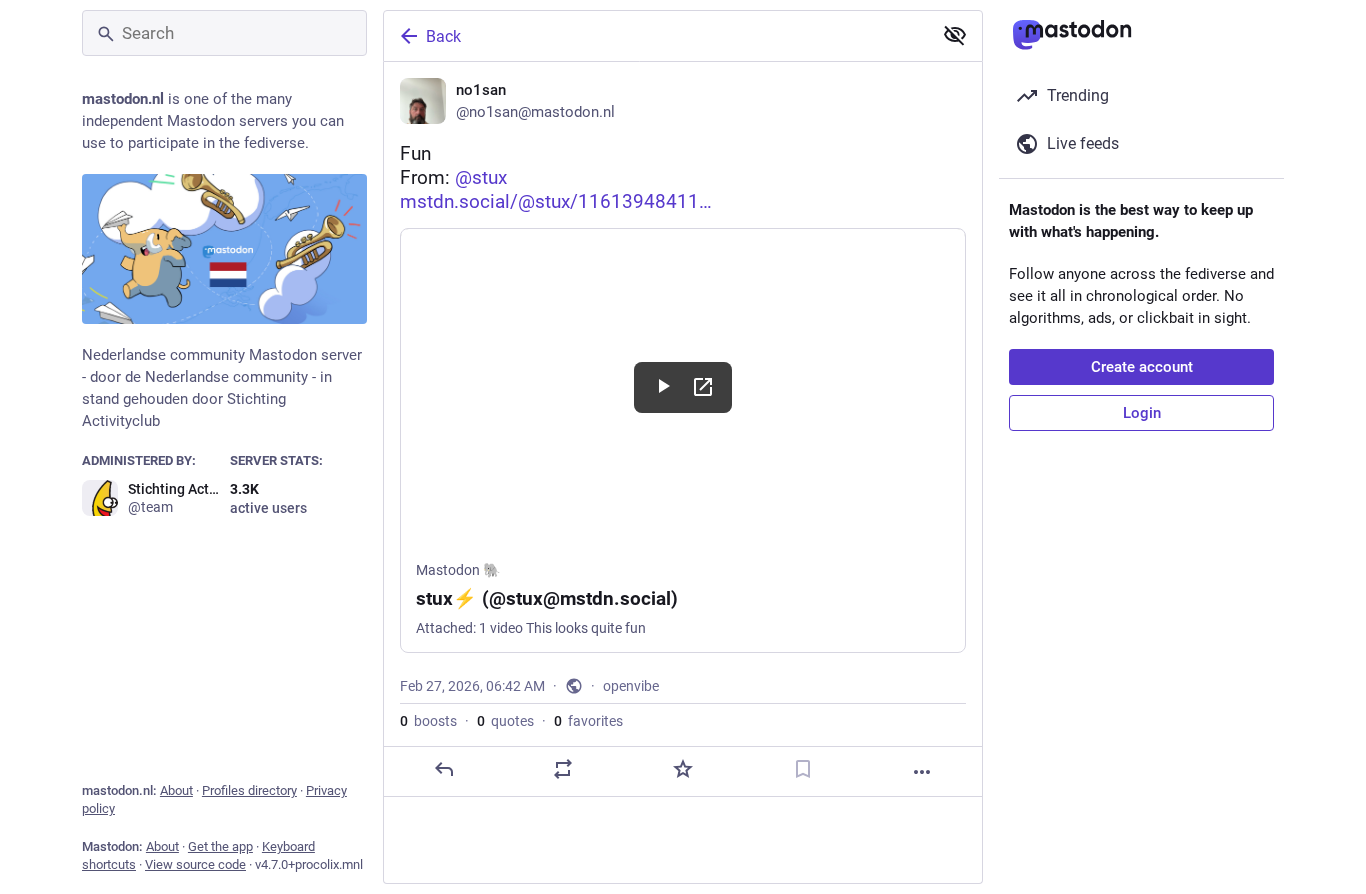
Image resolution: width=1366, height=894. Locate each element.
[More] (922, 772)
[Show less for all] (955, 35)
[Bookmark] (803, 769)
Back (443, 36)
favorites (588, 721)
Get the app (220, 846)
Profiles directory (249, 790)
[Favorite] (683, 769)
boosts (428, 721)
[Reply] (444, 769)
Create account (1142, 367)
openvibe (631, 686)
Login (1142, 413)
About (176, 790)
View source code (195, 864)
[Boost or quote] (563, 769)
